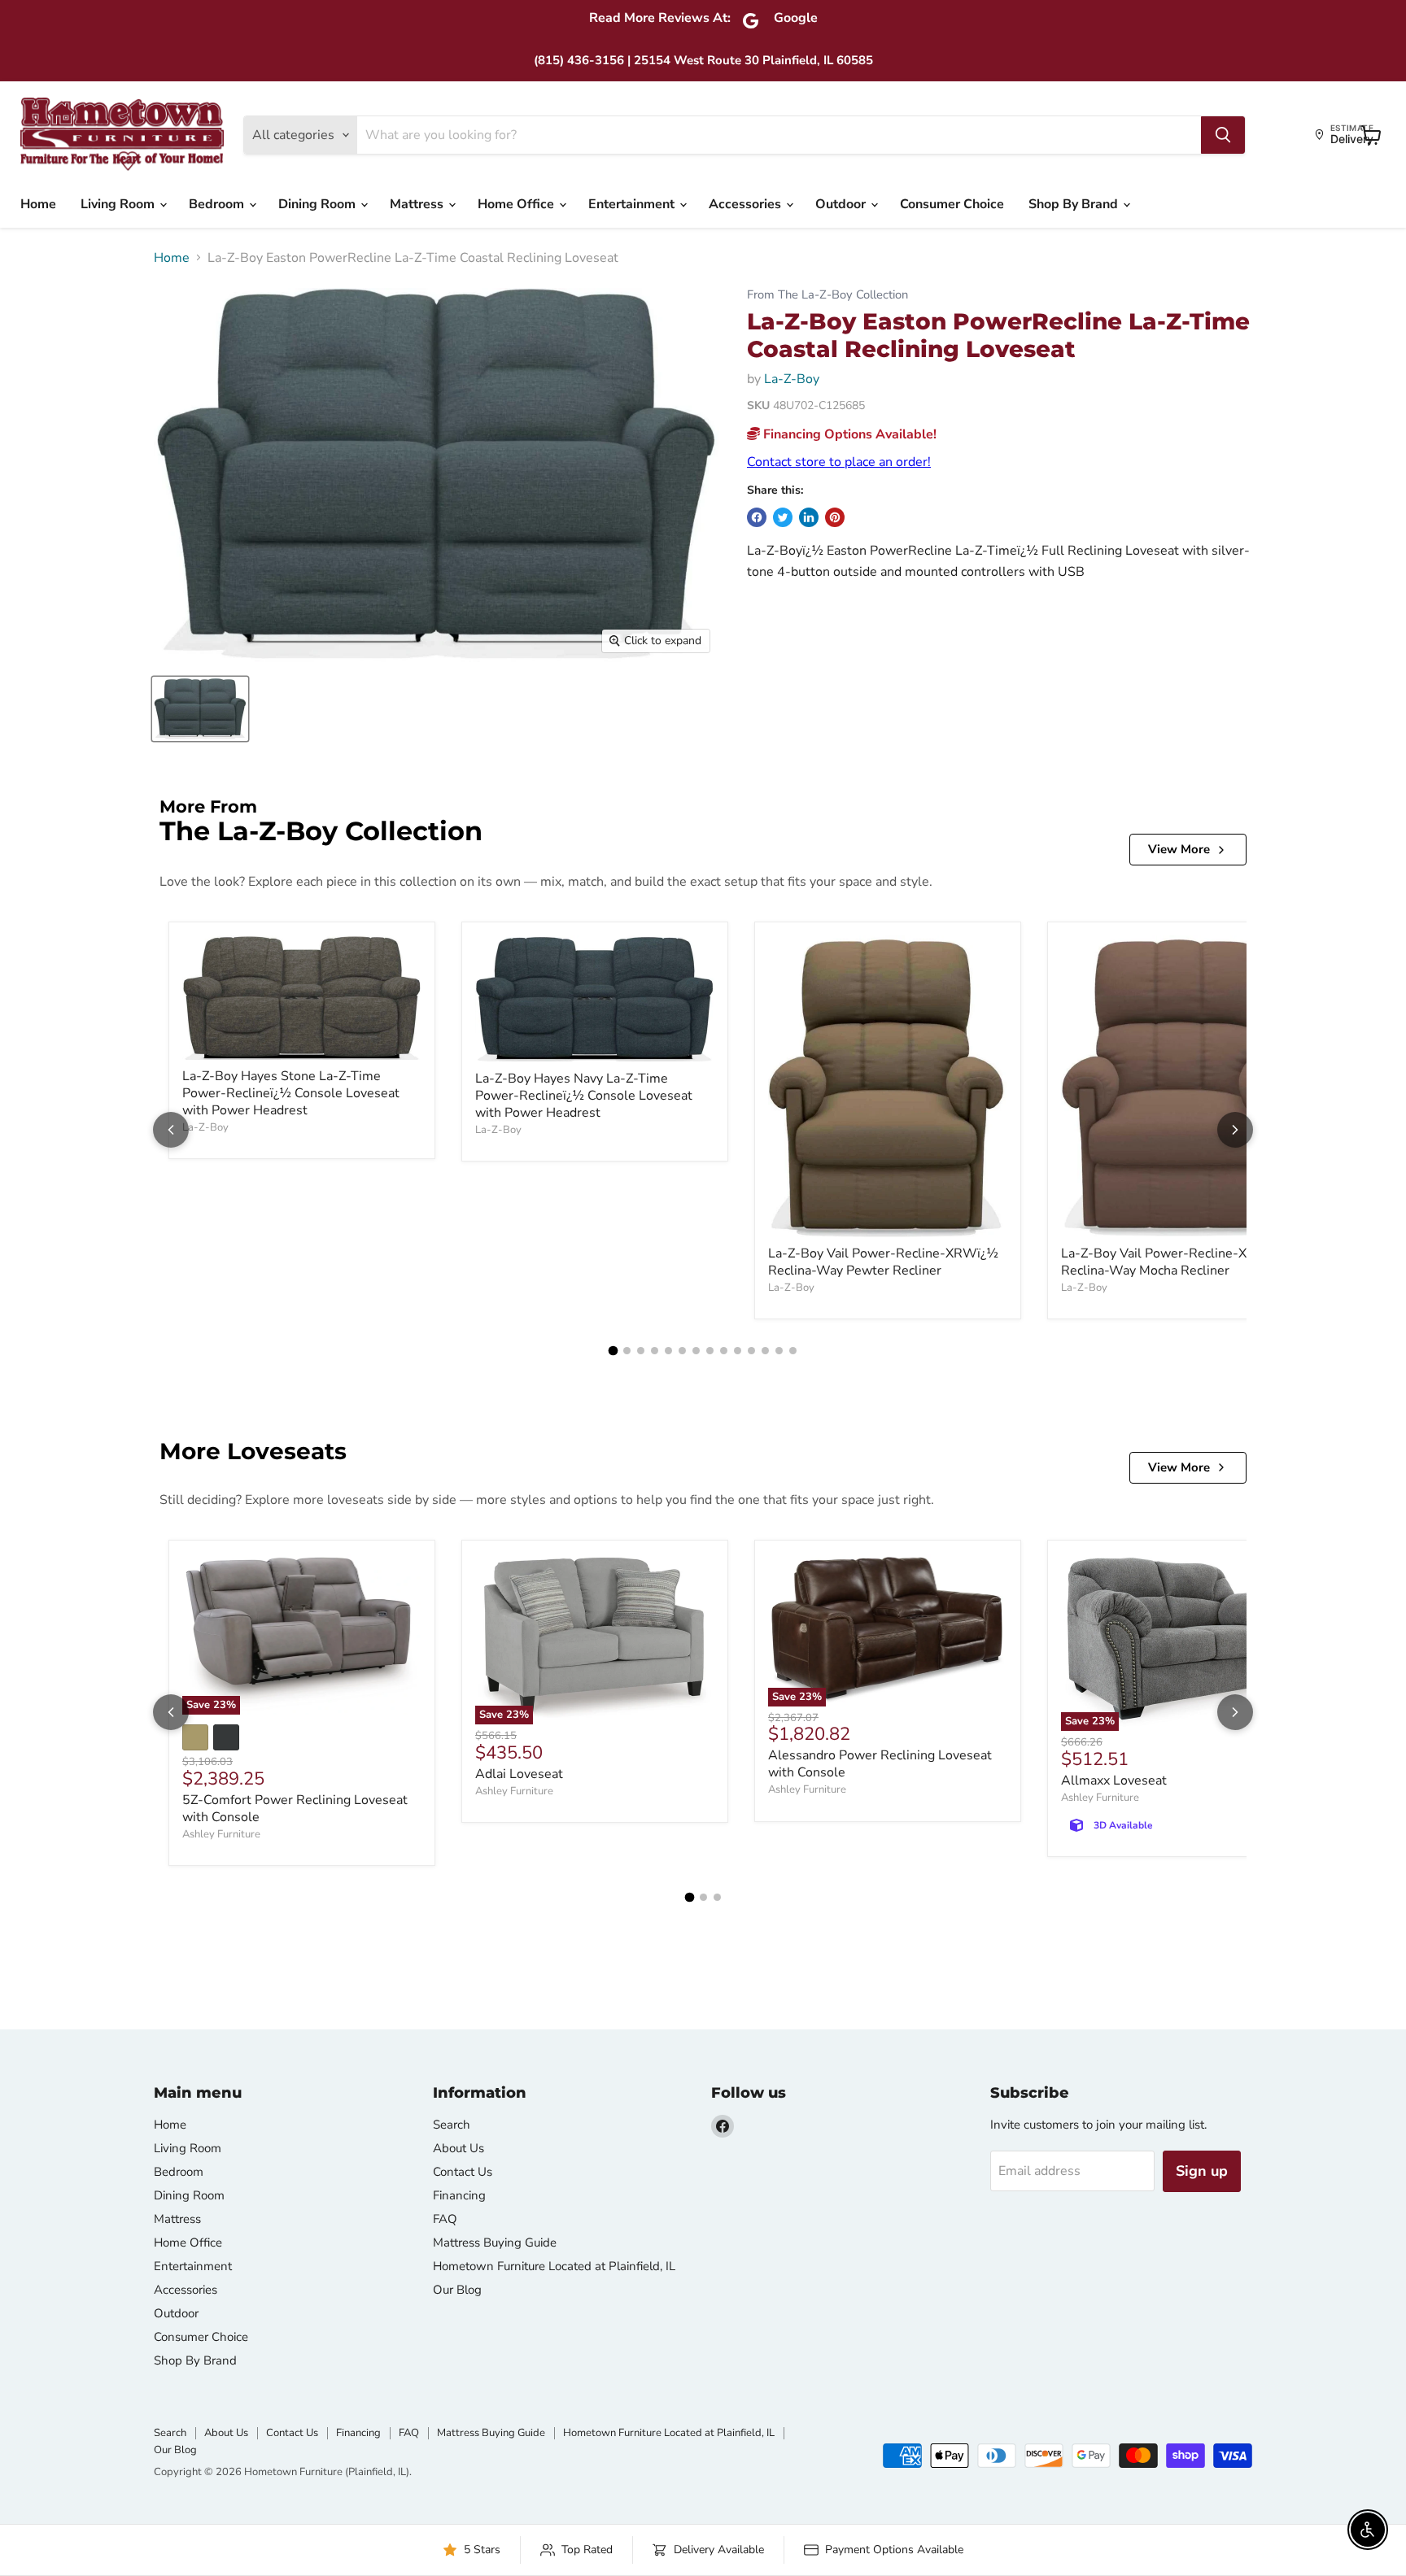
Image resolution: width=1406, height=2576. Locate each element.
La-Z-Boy (792, 379)
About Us (458, 2148)
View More (1179, 849)
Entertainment (633, 204)
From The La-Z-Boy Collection (827, 295)
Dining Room (319, 204)
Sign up (1202, 2171)
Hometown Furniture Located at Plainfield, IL (554, 2266)
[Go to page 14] (793, 1351)
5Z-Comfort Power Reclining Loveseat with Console (295, 1809)
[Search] (1223, 135)
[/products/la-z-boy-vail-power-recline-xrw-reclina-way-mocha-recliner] (1181, 1086)
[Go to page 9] (724, 1351)
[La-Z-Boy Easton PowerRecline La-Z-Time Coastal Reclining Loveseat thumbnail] (200, 709)
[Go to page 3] (641, 1351)
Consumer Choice (952, 204)
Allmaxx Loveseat (1114, 1781)
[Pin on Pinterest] (835, 517)
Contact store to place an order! (839, 462)
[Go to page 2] (627, 1351)
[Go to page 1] (613, 1351)
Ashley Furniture (221, 1834)
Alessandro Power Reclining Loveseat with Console (880, 1764)
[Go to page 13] (779, 1351)
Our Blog (457, 2290)
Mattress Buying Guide (495, 2243)
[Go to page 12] (765, 1351)
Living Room (119, 204)
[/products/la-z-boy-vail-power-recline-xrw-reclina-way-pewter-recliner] (888, 1086)
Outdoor (842, 204)
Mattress (418, 204)
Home (38, 204)
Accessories (747, 204)
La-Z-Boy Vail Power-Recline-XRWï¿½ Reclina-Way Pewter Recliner (883, 1262)
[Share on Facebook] (757, 517)
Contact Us (463, 2172)
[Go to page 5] (668, 1351)
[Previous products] (171, 1130)
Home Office (517, 204)
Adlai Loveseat (519, 1774)
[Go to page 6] (682, 1351)
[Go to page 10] (738, 1351)
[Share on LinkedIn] (809, 517)
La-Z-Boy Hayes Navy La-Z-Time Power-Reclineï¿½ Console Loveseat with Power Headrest (584, 1096)
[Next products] (1235, 1130)
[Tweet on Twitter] (783, 517)
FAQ (445, 2219)
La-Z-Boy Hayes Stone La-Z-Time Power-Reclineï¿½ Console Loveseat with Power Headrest (291, 1093)
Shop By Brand (1075, 204)
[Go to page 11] (751, 1351)
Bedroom (218, 204)
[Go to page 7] (696, 1351)
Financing (459, 2195)
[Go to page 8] (710, 1351)
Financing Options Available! (848, 434)
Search (452, 2125)
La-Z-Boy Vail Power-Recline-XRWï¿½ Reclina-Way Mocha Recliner (1176, 1262)
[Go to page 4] (655, 1351)
